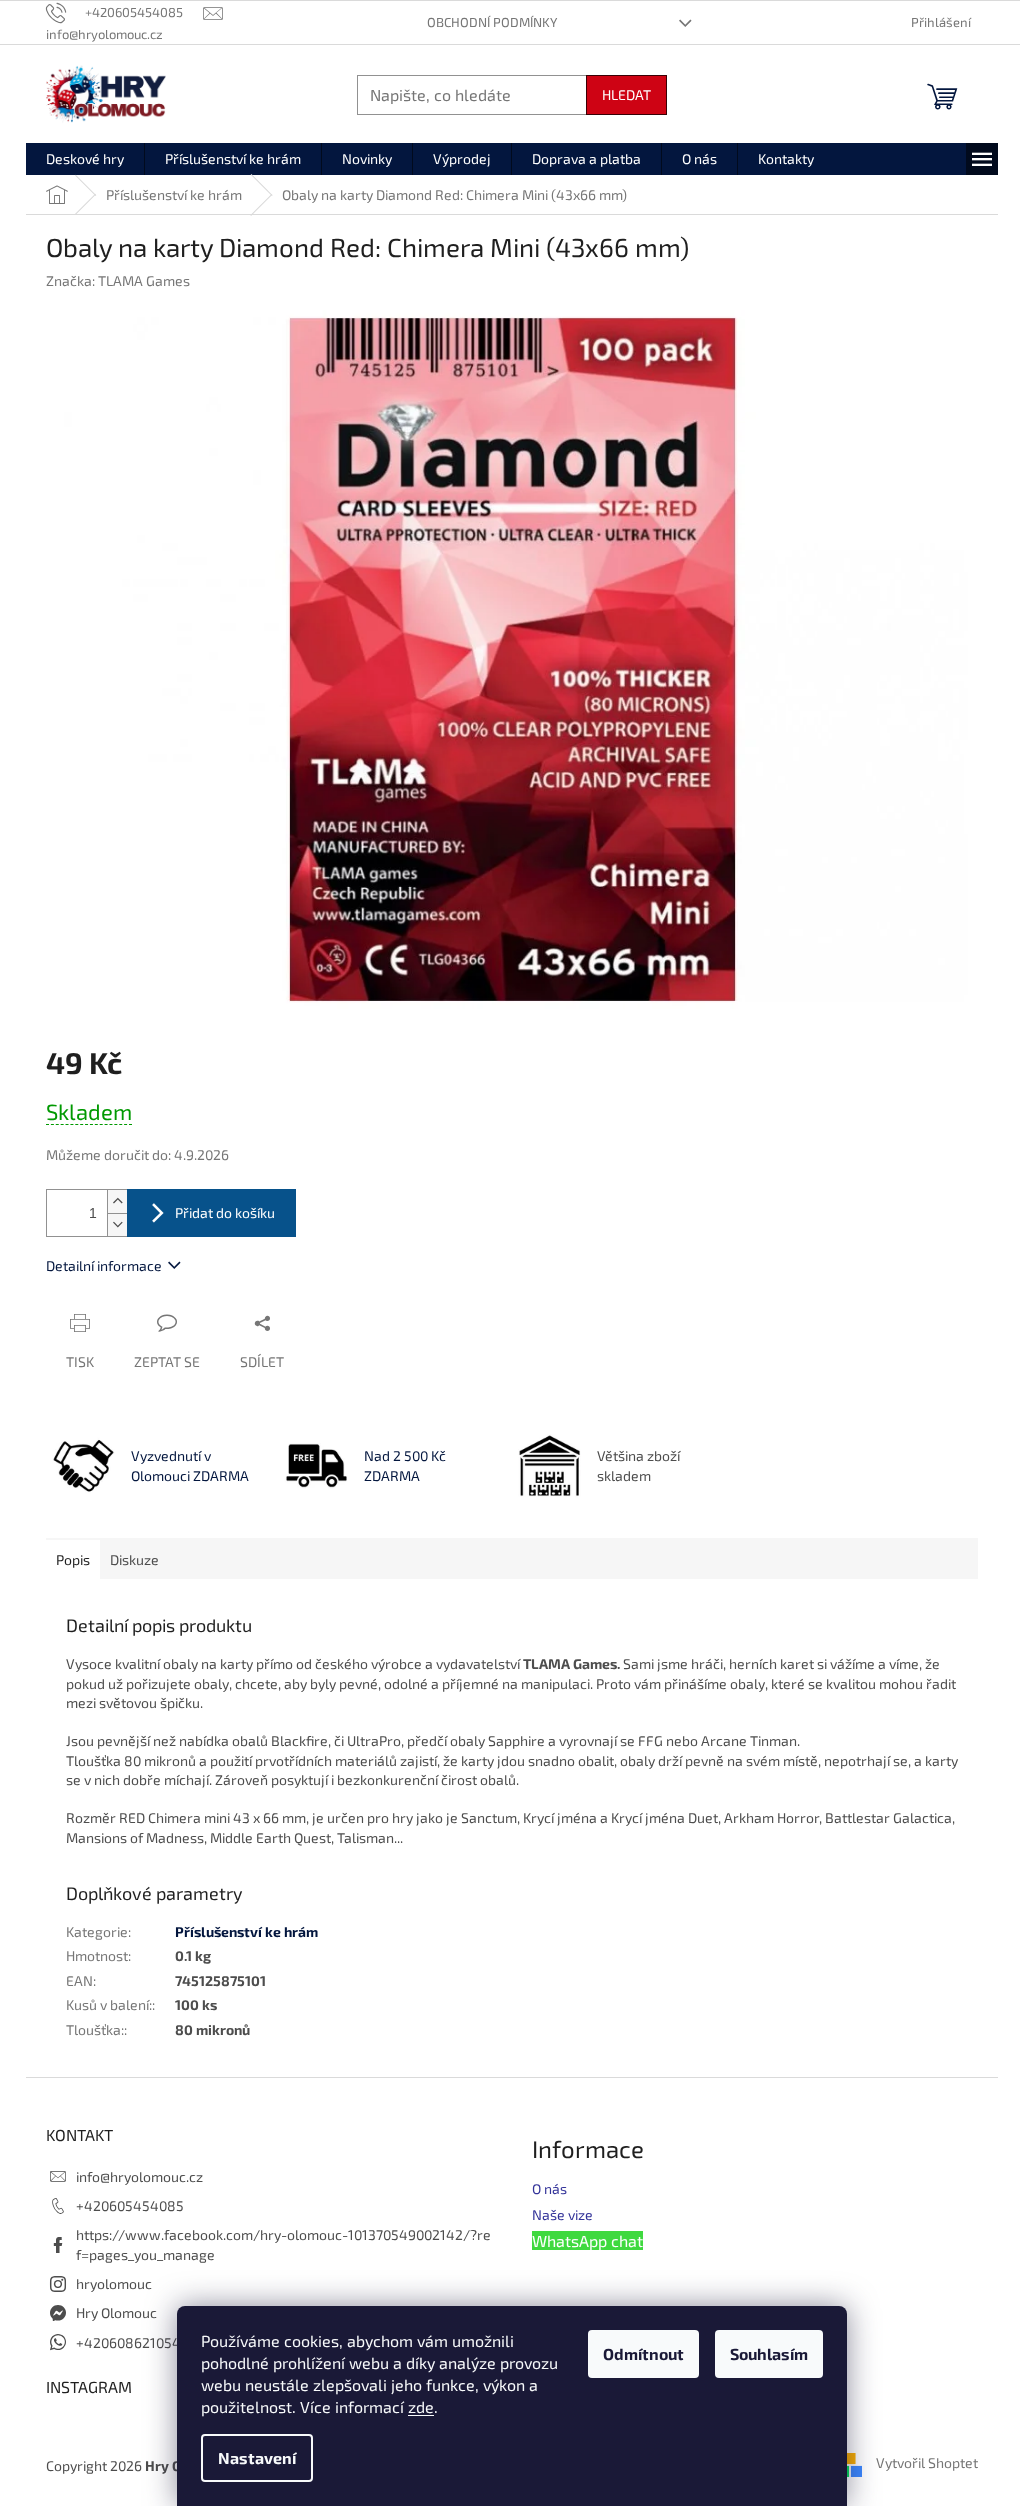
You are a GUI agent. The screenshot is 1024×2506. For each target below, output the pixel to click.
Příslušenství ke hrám (246, 1931)
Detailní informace (104, 1265)
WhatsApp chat (587, 2241)
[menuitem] (85, 159)
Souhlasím (769, 2353)
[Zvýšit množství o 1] (117, 1201)
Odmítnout (643, 2353)
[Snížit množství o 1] (117, 1224)
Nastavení (257, 2457)
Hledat (626, 94)
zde (421, 2406)
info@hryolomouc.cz (139, 2176)
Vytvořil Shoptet (927, 2463)
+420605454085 (130, 2205)
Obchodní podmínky (492, 22)
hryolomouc (114, 2283)
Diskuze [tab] (134, 1559)
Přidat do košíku (225, 1212)
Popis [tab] (73, 1559)
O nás (549, 2188)
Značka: (118, 280)
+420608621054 (128, 2342)
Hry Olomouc (116, 2312)
